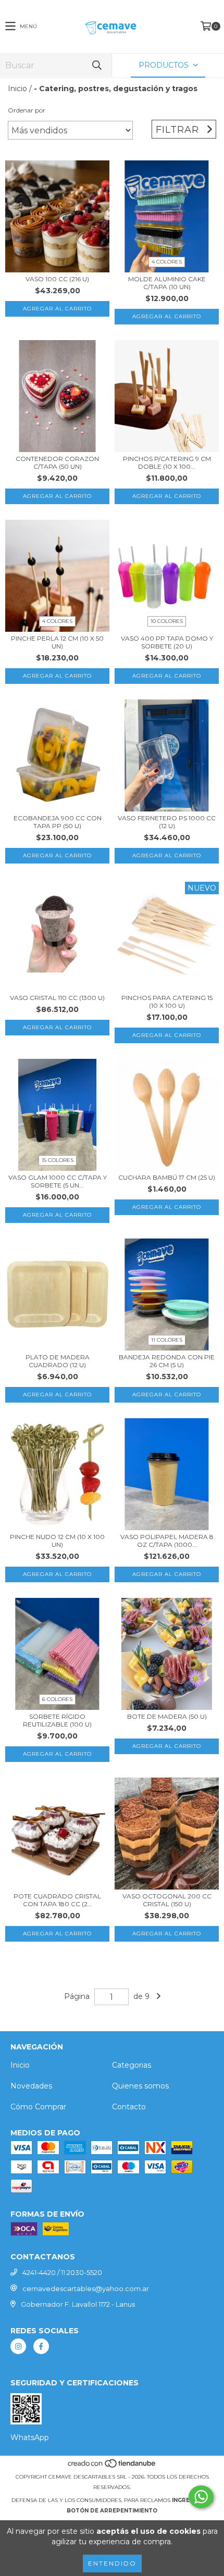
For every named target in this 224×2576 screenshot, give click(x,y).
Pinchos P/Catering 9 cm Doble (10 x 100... (167, 462)
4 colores (167, 262)
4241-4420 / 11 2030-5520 (62, 2272)
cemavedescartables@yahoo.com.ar (86, 2289)
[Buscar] (96, 65)
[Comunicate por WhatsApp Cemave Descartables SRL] (201, 2497)
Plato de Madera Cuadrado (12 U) (58, 1361)
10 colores (167, 621)
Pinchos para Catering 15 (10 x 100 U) (167, 1002)
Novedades (31, 2086)
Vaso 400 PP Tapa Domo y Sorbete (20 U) (167, 642)
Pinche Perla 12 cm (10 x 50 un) (57, 642)
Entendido (112, 2563)
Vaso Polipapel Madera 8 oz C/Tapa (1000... (167, 1541)
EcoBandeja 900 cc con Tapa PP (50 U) (58, 822)
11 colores (167, 1340)
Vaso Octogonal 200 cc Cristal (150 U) (167, 1900)
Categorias (132, 2065)
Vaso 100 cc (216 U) (57, 279)
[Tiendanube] (112, 2466)
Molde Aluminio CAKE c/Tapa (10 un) (167, 283)
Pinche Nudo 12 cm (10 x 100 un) (57, 1541)
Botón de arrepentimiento (112, 2511)
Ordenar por (27, 110)
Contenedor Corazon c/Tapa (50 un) (57, 462)
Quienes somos (140, 2086)
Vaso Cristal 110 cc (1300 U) (57, 998)
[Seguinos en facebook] (41, 2346)
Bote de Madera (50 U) (167, 1716)
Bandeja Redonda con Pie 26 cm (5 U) (167, 1361)
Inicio (17, 89)
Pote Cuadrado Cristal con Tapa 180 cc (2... (57, 1900)
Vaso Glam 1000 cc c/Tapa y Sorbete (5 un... (58, 1181)
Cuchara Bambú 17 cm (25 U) (167, 1177)
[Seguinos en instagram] (18, 2346)
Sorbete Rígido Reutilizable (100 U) (57, 1720)
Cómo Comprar (38, 2107)
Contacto (129, 2107)
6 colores (57, 1699)
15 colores (58, 1160)
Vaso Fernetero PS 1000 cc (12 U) (167, 822)
